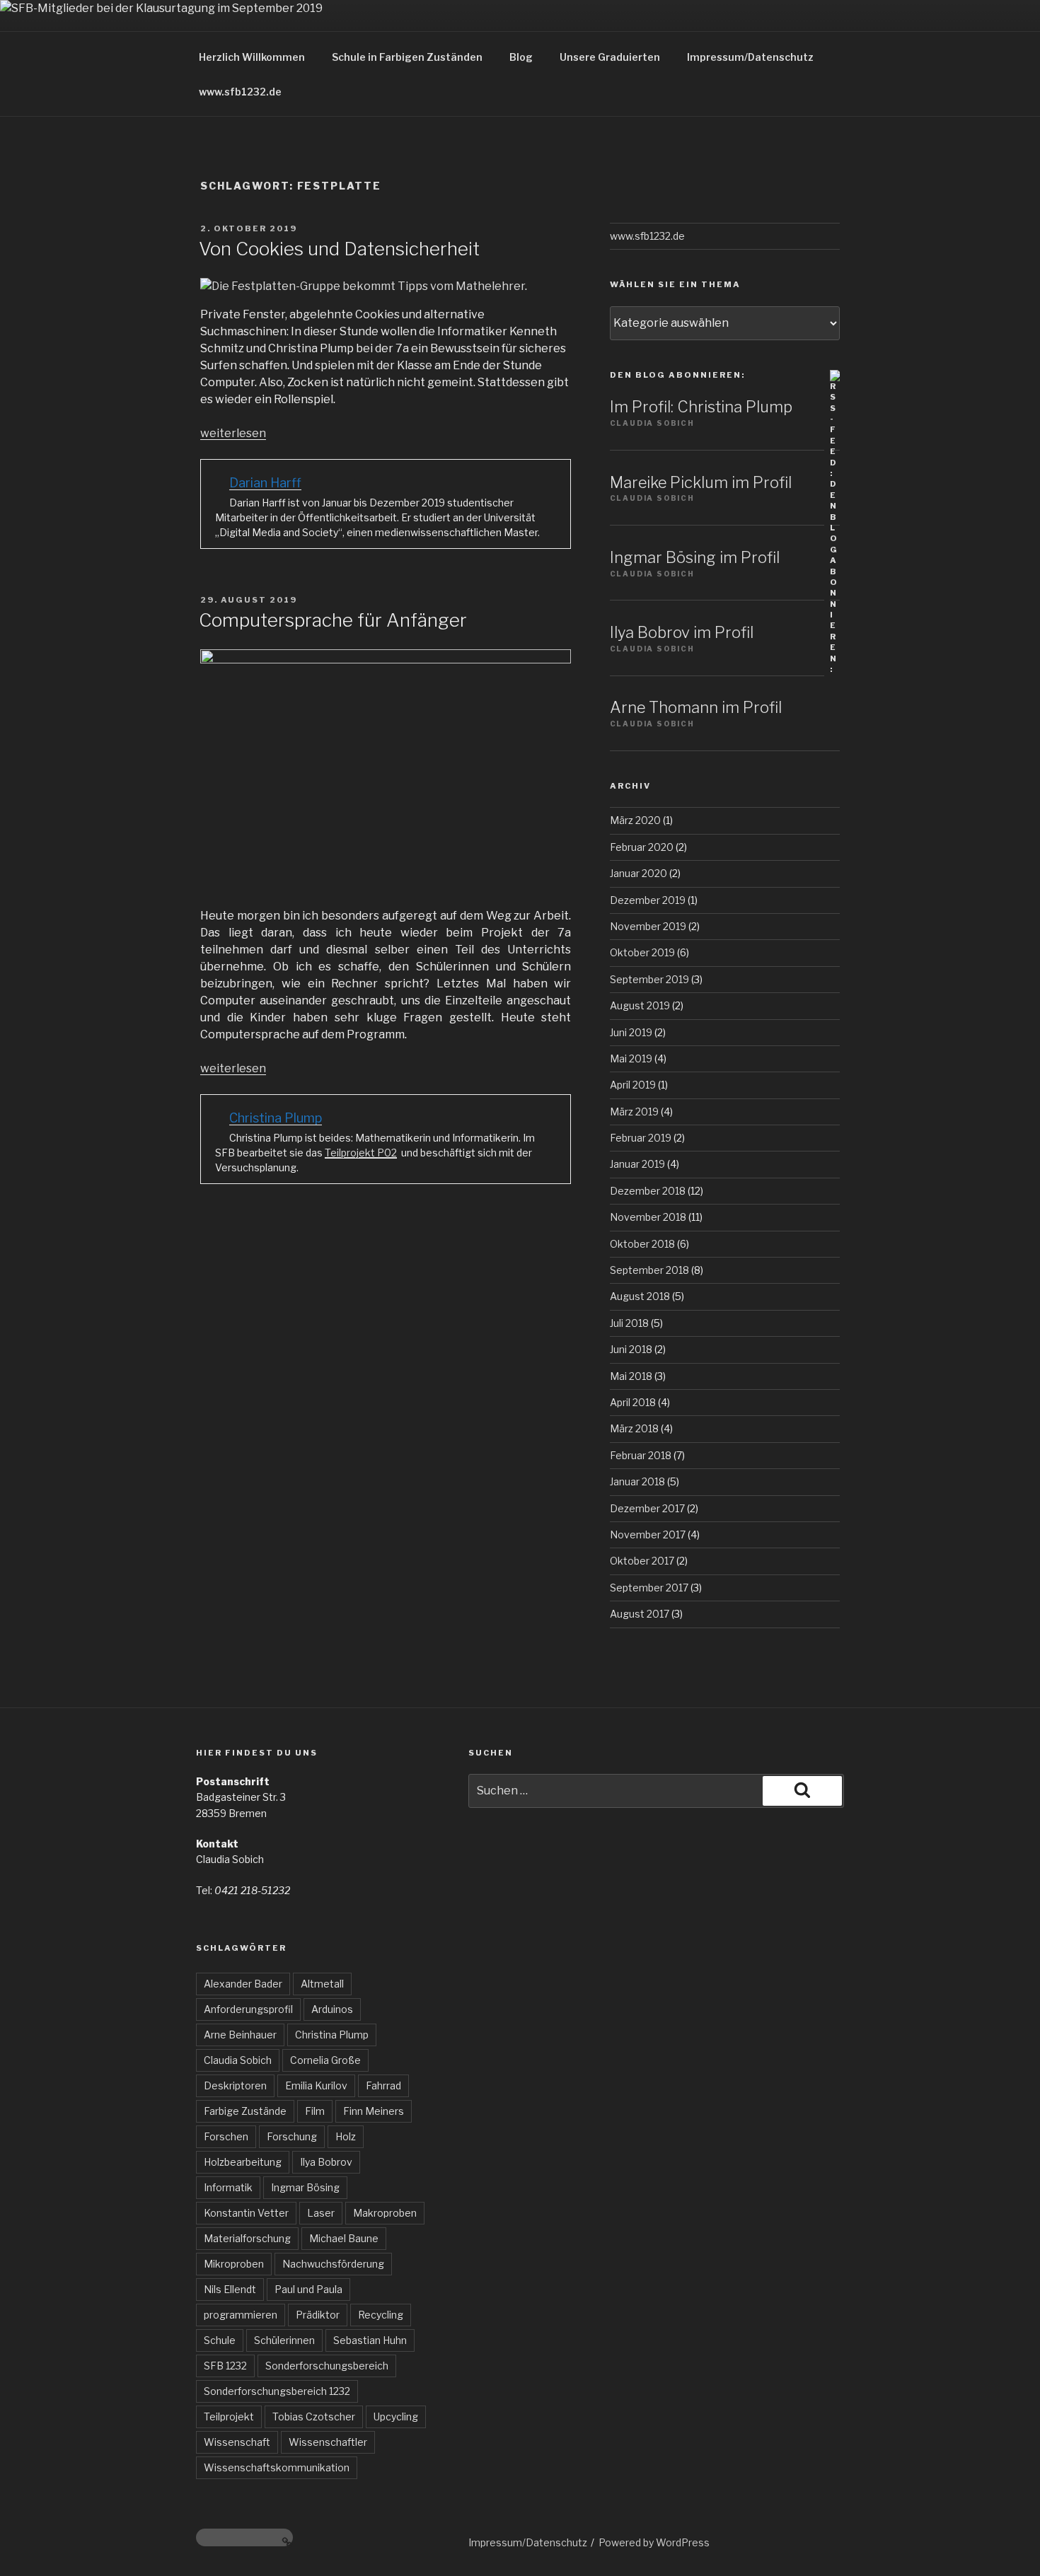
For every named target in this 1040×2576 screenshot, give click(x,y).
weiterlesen (233, 433)
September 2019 (649, 979)
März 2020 (635, 820)
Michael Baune (344, 2238)
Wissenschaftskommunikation (277, 2467)
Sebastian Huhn (370, 2340)
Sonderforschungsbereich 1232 (277, 2391)
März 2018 (634, 1428)
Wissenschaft (237, 2442)
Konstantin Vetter (246, 2213)
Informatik (228, 2187)
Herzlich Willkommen (252, 57)
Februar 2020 (642, 847)
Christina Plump (332, 2035)
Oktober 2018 (642, 1244)
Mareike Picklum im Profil (701, 482)
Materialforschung (247, 2238)
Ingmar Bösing (305, 2187)
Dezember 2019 (648, 900)
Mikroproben (234, 2264)
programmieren (241, 2315)
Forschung (292, 2136)
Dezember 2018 (648, 1191)
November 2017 (648, 1534)
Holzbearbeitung (243, 2162)
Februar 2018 (641, 1455)
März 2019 (634, 1112)
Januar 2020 (639, 873)
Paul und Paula (308, 2289)
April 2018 (633, 1402)
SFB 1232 (225, 2366)
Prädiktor (318, 2315)
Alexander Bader (243, 1984)
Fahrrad (383, 2085)
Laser (321, 2213)
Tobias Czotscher (314, 2417)
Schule (220, 2340)
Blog (521, 57)
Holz (346, 2136)
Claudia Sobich (238, 2060)
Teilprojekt (229, 2417)
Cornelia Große (325, 2060)
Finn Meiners (374, 2111)
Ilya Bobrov (326, 2162)
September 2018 (649, 1270)
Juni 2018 (631, 1349)
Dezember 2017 (647, 1508)
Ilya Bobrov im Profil (682, 632)
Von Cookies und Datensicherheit (339, 249)
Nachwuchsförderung (333, 2264)
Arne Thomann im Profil (696, 707)
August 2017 (640, 1614)
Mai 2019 (631, 1058)
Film (315, 2111)
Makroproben (385, 2213)
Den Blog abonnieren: (677, 375)
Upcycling (396, 2417)
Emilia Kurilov (316, 2085)
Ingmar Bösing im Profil (695, 557)
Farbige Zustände (245, 2111)
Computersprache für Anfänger (333, 620)
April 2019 (633, 1085)
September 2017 (649, 1588)
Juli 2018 (629, 1323)
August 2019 (640, 1005)
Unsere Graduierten (610, 57)
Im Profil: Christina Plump (701, 407)
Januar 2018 (637, 1481)
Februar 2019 (641, 1138)
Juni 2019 (631, 1032)
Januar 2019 (637, 1164)
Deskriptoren (235, 2085)
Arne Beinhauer (240, 2035)
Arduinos (332, 2009)
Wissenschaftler (328, 2442)
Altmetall (322, 1984)
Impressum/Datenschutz (750, 57)
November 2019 (648, 926)
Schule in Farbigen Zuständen (407, 57)
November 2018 (648, 1217)
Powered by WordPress (654, 2542)
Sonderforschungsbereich (327, 2366)
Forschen (226, 2136)
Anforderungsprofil (248, 2009)
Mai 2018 (631, 1376)
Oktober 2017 (642, 1561)
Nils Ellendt (230, 2289)
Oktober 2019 (642, 952)
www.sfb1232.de (240, 92)
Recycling (381, 2315)
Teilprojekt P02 (361, 1153)
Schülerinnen (284, 2340)
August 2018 (640, 1296)
